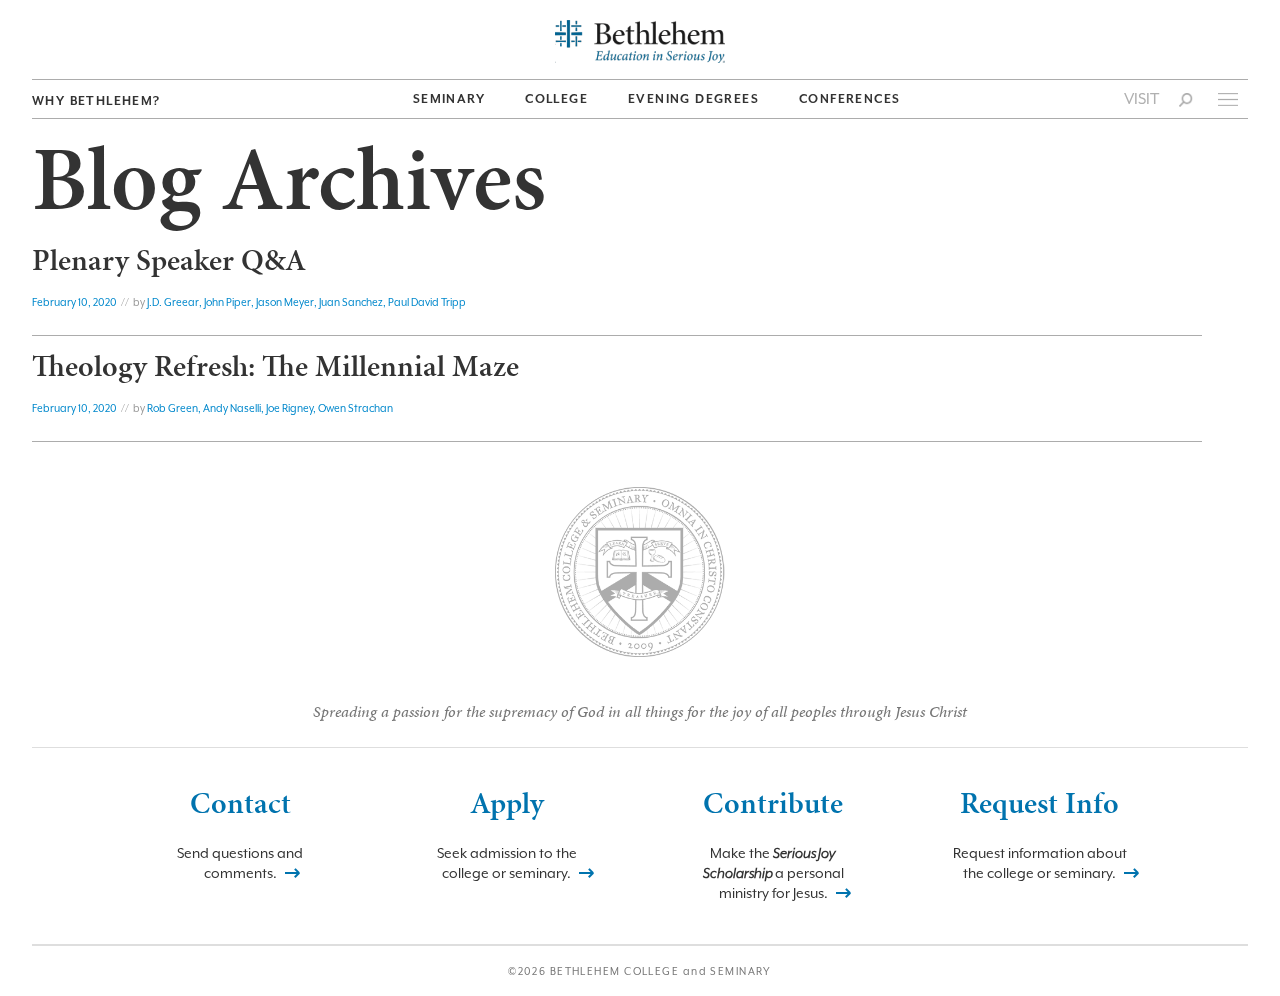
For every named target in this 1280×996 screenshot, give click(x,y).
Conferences (849, 99)
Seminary (449, 99)
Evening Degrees (693, 99)
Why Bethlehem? (96, 101)
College (556, 99)
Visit (1141, 99)
